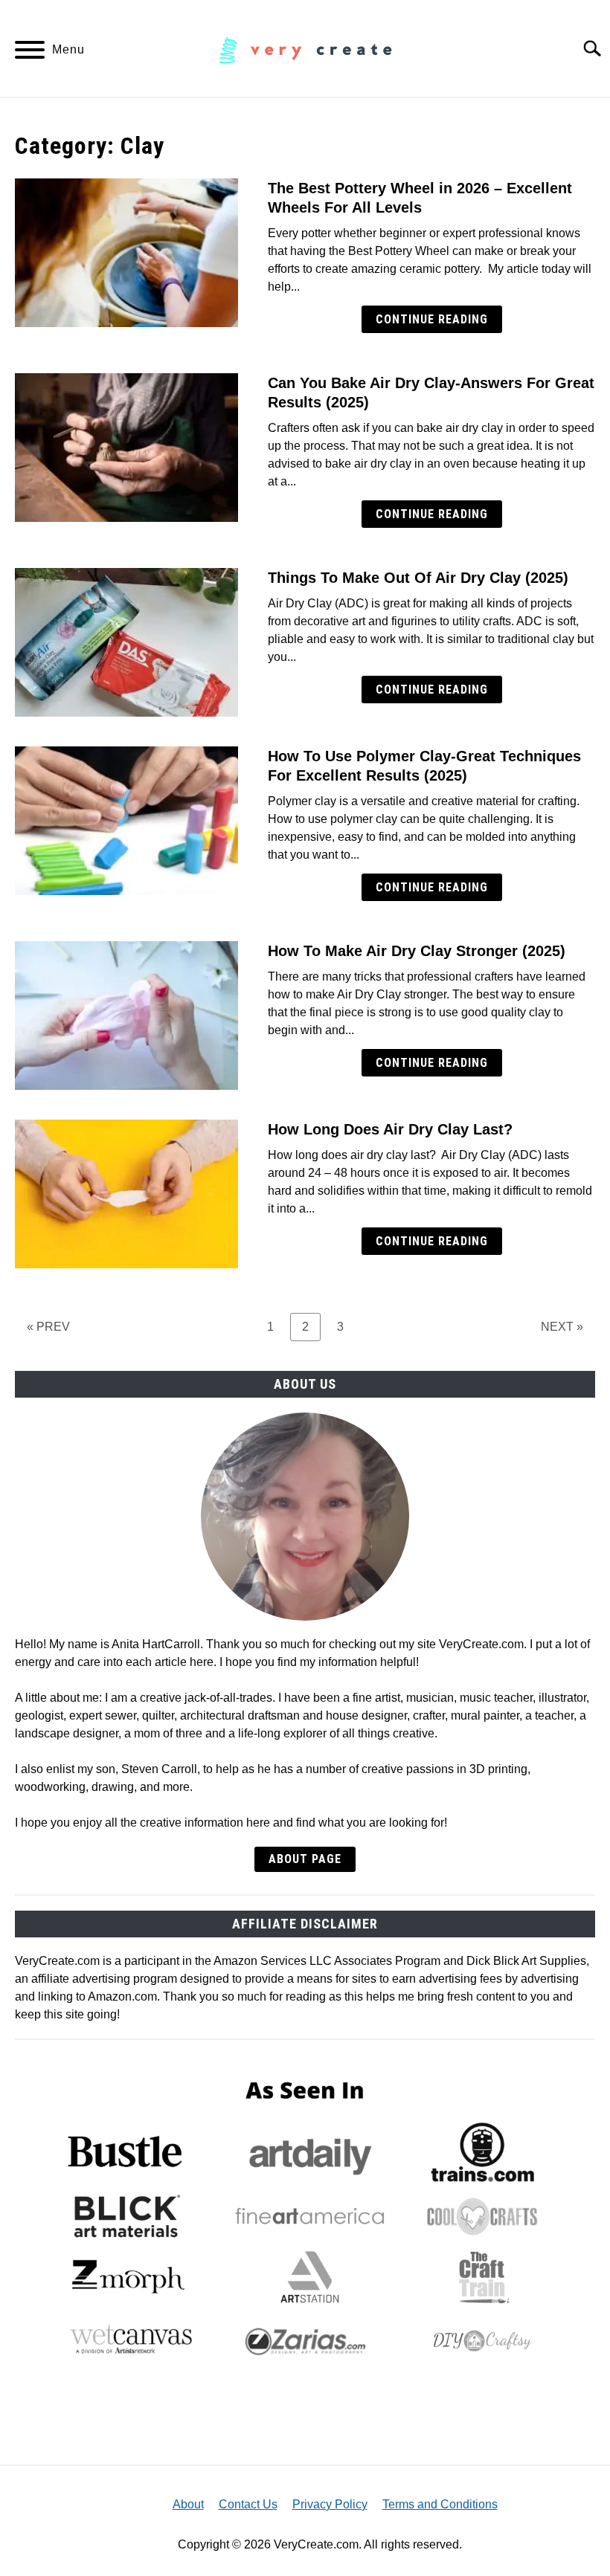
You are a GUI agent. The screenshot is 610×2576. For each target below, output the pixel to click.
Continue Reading (432, 319)
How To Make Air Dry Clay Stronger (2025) (417, 951)
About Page (305, 1859)
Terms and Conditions (440, 2504)
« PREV (48, 1327)
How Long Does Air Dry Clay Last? (390, 1129)
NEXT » (562, 1327)
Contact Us (248, 2504)
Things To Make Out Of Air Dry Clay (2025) (418, 578)
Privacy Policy (330, 2504)
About (188, 2504)
